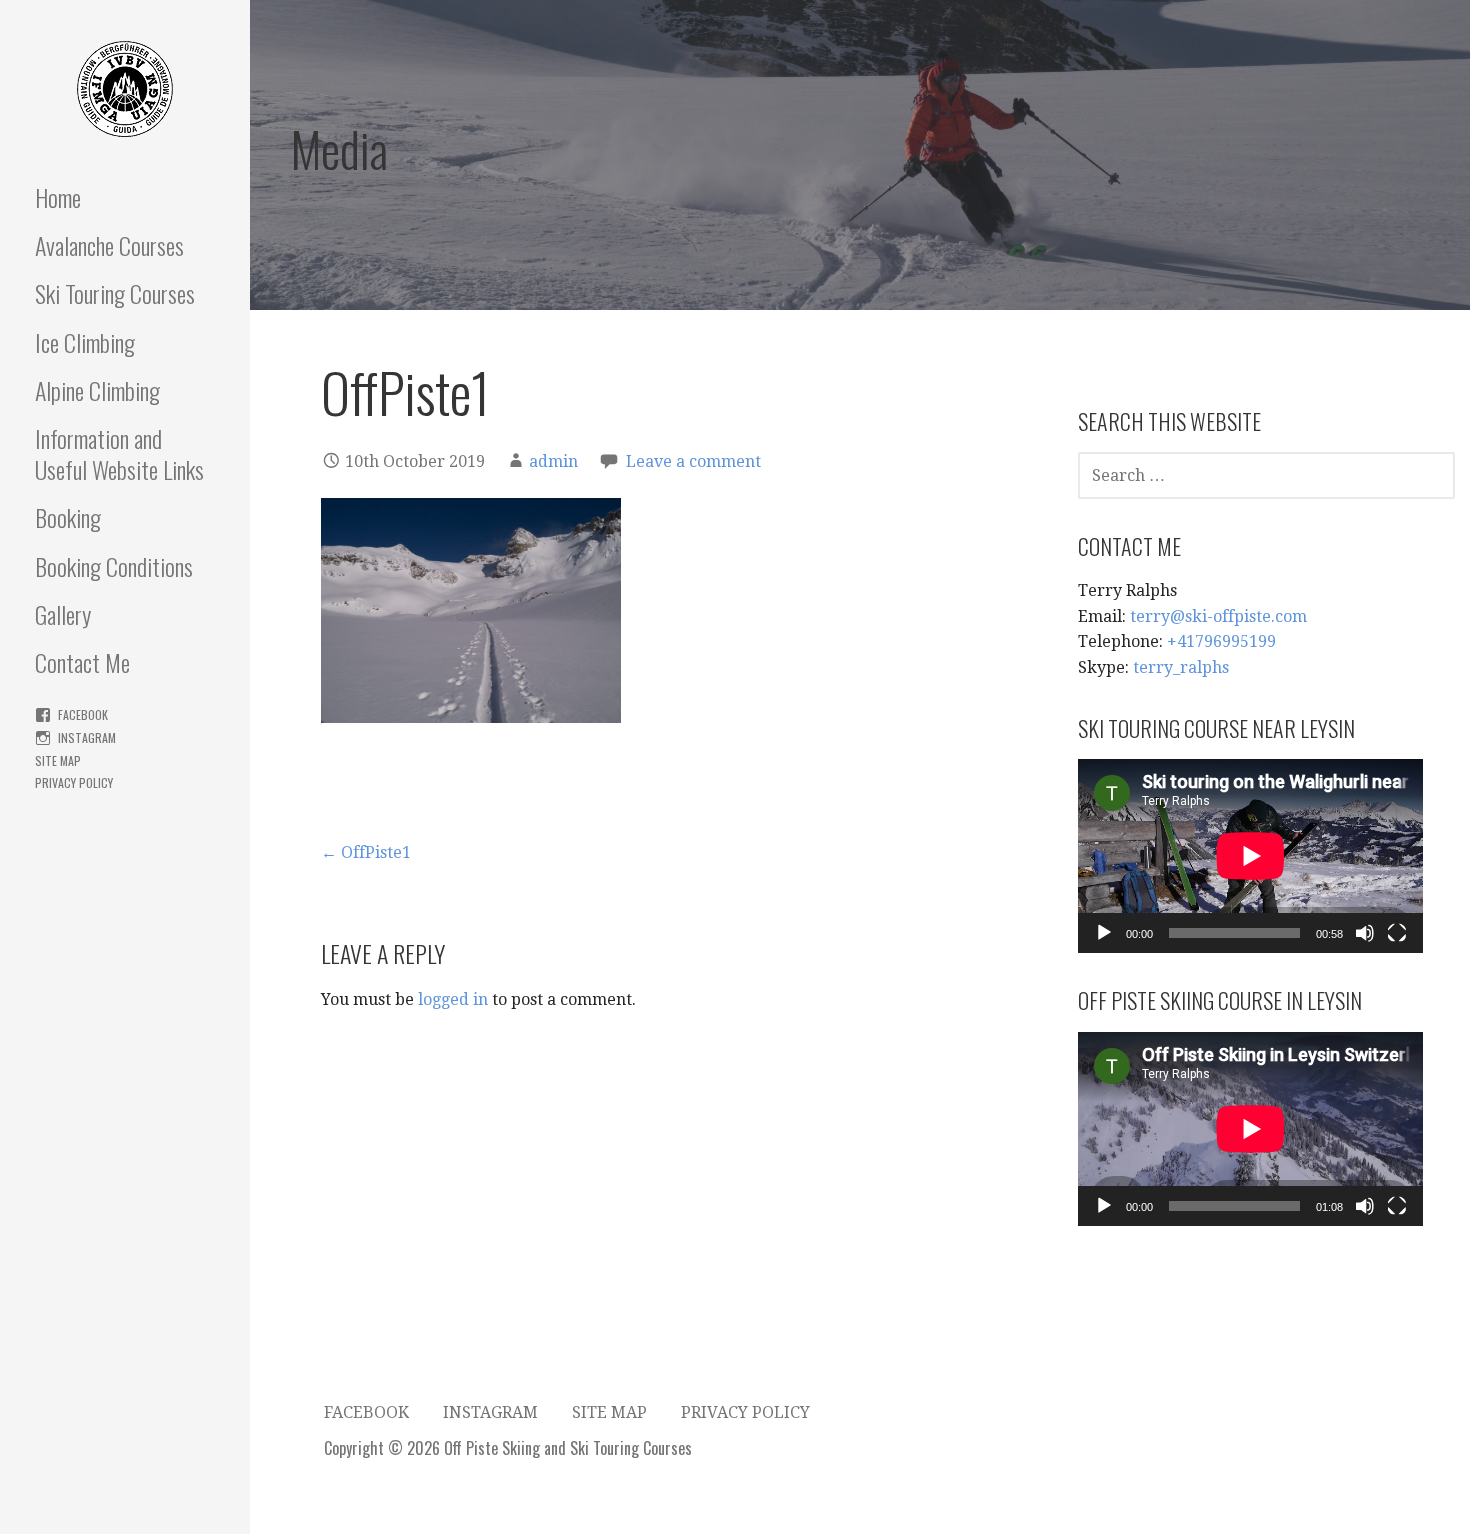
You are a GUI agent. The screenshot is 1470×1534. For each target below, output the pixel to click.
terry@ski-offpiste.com (1218, 616)
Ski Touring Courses (115, 293)
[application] (1250, 856)
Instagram (87, 737)
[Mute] (1365, 933)
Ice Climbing (85, 342)
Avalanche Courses (109, 245)
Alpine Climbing (97, 390)
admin (553, 461)
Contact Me (82, 662)
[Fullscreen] (1397, 933)
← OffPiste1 (366, 852)
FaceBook (83, 714)
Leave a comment (693, 461)
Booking (68, 517)
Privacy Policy (74, 782)
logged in (453, 999)
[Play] (1104, 933)
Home (58, 197)
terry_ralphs (1181, 667)
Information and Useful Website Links (119, 453)
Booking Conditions (114, 566)
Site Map (58, 760)
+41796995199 (1221, 641)
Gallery (63, 614)
